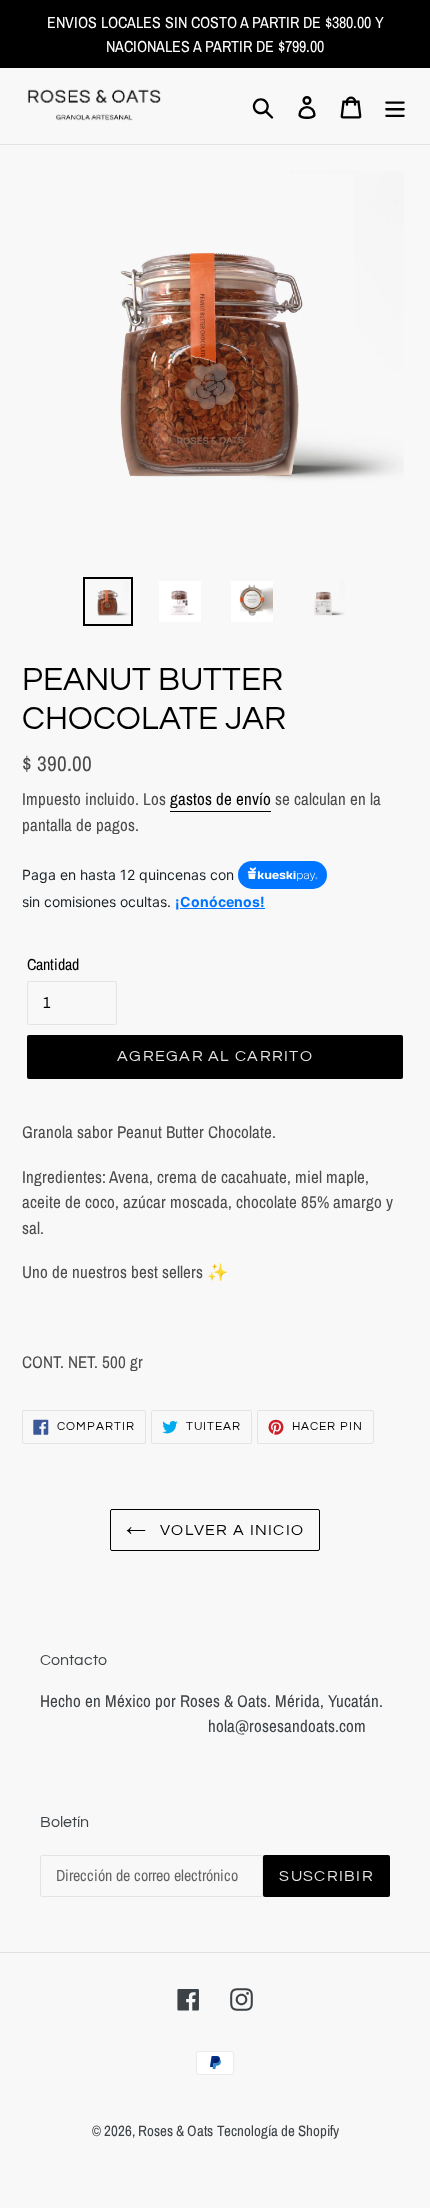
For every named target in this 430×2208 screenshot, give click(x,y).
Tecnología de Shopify (278, 2130)
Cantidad (53, 964)
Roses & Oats (175, 2130)
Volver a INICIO (230, 1530)
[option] (108, 601)
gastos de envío (220, 798)
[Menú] (395, 106)
